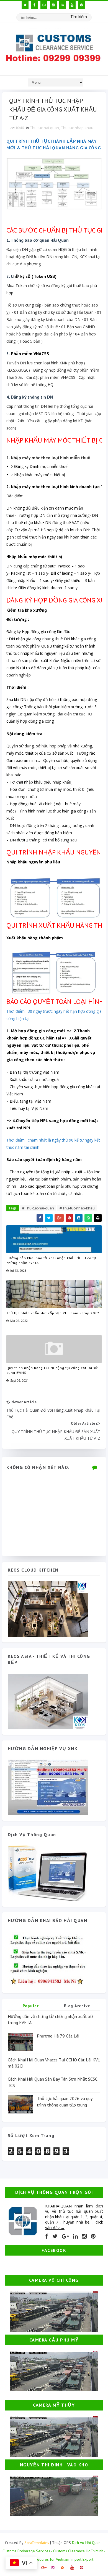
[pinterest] (82, 5)
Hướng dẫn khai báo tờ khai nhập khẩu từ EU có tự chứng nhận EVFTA (51, 1260)
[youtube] (72, 5)
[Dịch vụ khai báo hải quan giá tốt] (48, 1873)
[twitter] (25, 5)
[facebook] (34, 5)
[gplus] (44, 5)
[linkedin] (75, 2236)
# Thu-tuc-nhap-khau (77, 1208)
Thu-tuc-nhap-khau (77, 128)
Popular (31, 2006)
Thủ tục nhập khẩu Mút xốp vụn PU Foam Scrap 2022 (53, 1313)
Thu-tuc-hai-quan (45, 128)
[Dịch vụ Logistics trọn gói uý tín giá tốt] (48, 1787)
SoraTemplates (37, 2543)
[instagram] (53, 5)
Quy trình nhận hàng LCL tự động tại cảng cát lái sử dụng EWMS (52, 1370)
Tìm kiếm (79, 17)
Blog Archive (77, 2006)
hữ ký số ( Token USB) (35, 276)
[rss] (63, 5)
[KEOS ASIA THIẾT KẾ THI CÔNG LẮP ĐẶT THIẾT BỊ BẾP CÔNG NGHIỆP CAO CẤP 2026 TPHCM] (48, 1701)
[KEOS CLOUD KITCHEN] (48, 1609)
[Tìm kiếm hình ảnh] (89, 15)
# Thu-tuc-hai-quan (38, 1208)
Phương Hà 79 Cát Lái (58, 2036)
